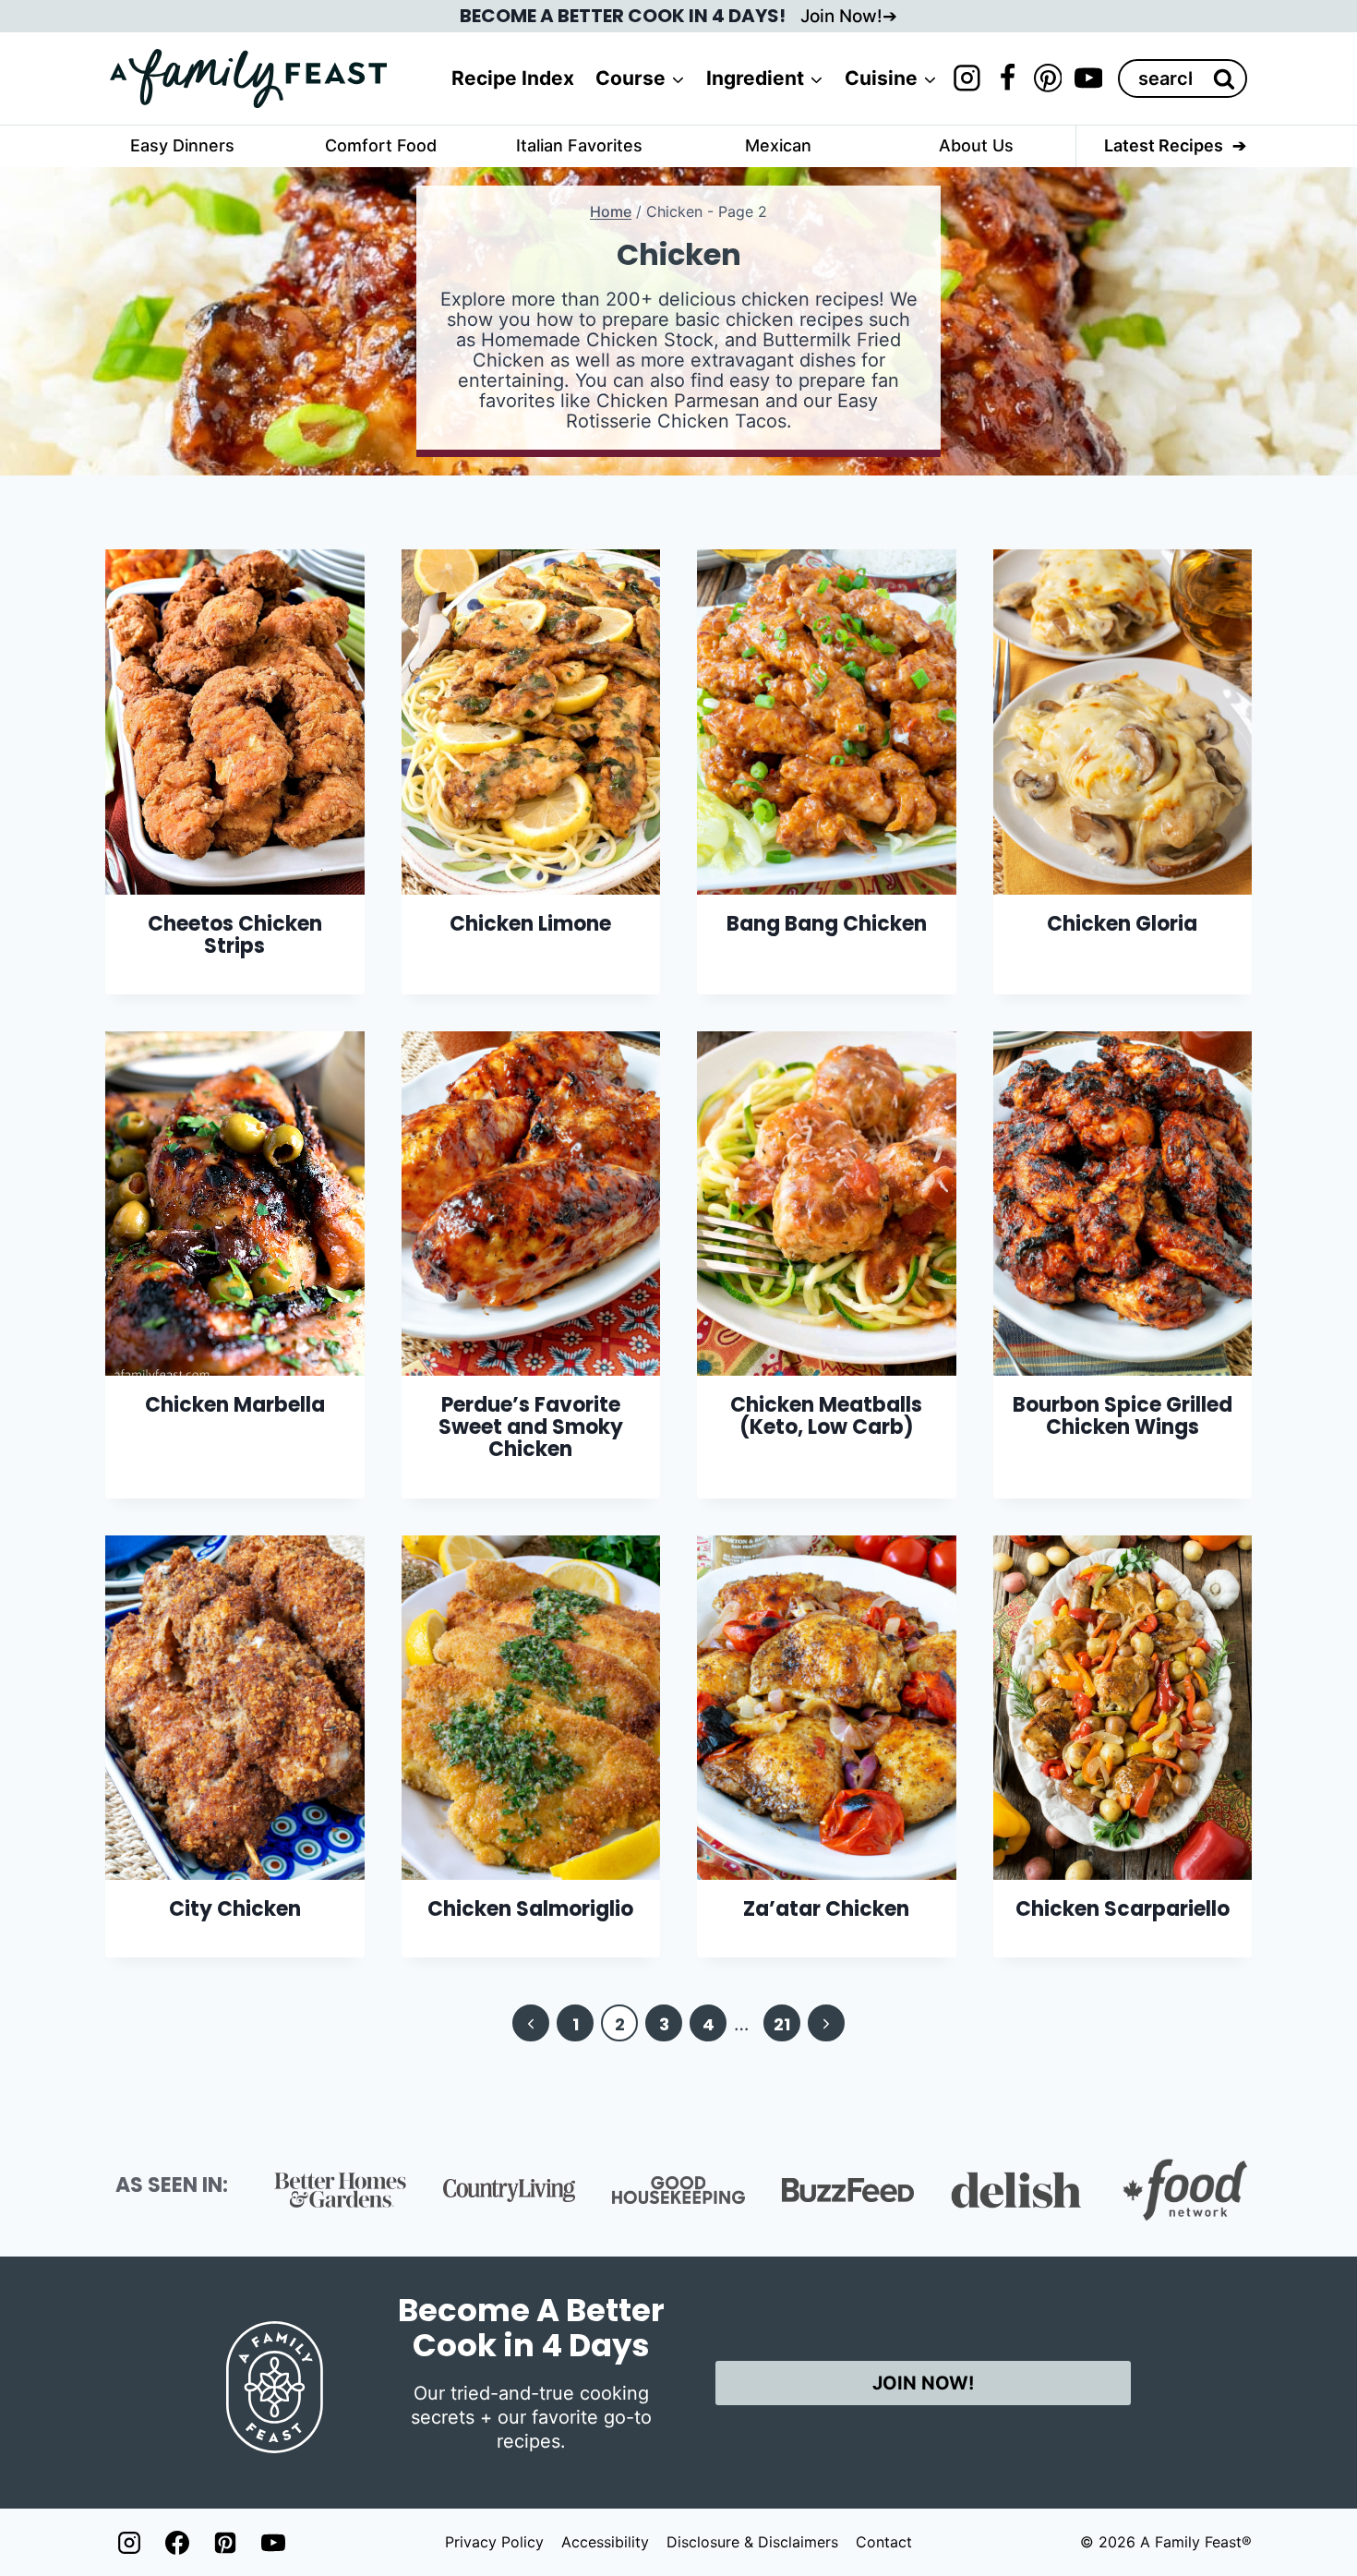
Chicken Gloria (1122, 924)
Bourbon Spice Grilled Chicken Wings (1123, 1416)
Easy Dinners (182, 145)
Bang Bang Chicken (827, 924)
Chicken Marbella (235, 1405)
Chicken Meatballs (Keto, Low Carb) (826, 1416)
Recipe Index (513, 78)
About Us (976, 145)
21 (782, 2024)
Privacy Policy (494, 2542)
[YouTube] (1088, 78)
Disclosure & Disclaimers (752, 2542)
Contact (884, 2542)
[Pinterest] (1048, 78)
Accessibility (605, 2542)
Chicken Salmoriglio (530, 1909)
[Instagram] (967, 78)
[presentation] (235, 722)
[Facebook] (1007, 78)
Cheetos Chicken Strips (235, 935)
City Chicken (235, 1909)
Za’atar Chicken (826, 1909)
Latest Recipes (1164, 145)
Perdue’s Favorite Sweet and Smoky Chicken (531, 1427)
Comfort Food (381, 145)
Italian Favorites (579, 145)
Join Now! (841, 16)
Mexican (778, 145)
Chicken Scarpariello (1123, 1909)
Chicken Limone (530, 924)
